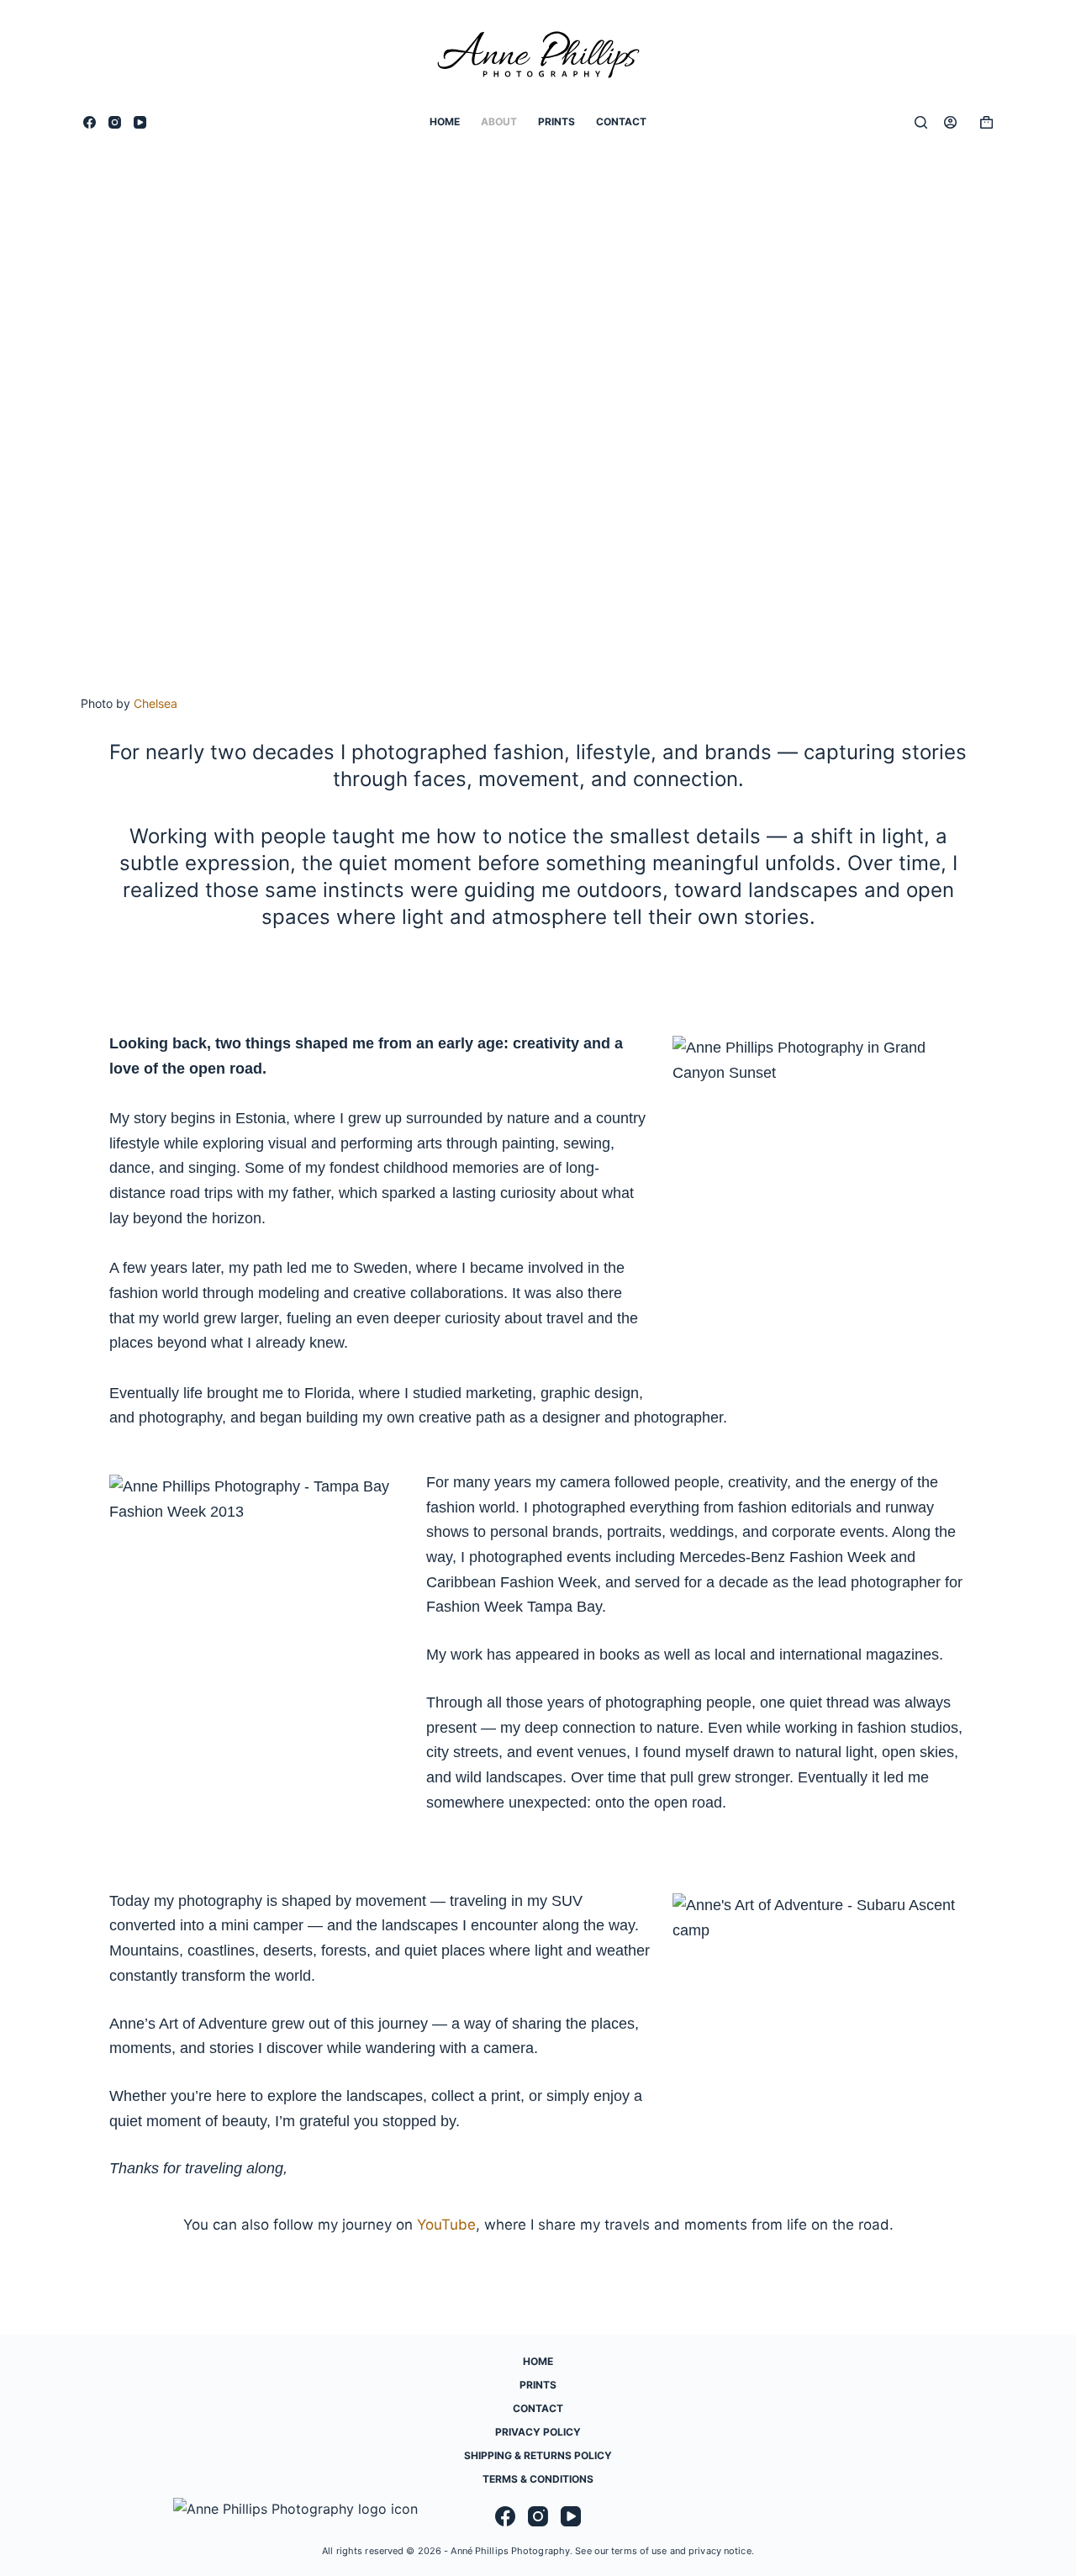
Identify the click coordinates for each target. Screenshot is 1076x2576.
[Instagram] (115, 122)
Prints (556, 121)
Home (445, 121)
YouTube (446, 2225)
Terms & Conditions (538, 2479)
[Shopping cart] (983, 122)
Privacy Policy (538, 2432)
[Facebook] (90, 122)
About (499, 121)
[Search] (921, 122)
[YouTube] (140, 122)
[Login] (950, 122)
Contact (621, 121)
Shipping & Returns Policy (538, 2455)
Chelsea (156, 703)
